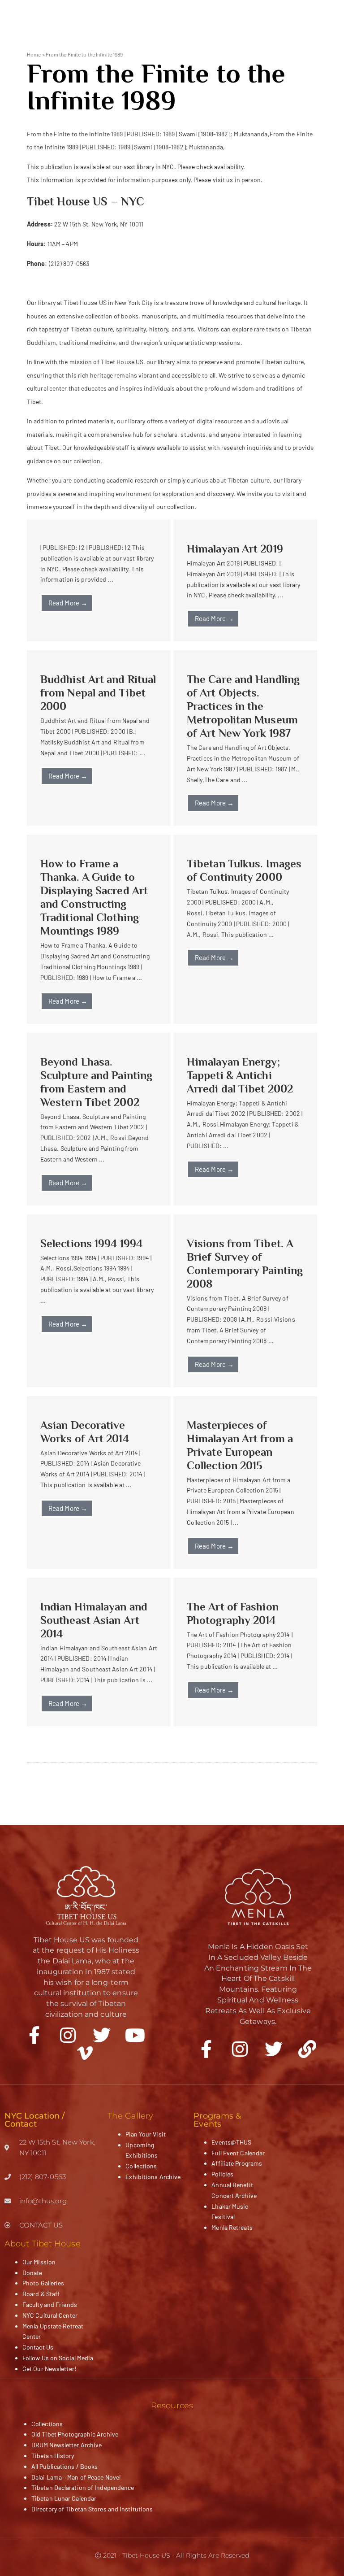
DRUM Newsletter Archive (67, 2445)
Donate (32, 2273)
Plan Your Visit (146, 2134)
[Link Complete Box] (99, 581)
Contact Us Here (50, 283)
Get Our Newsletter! (49, 2369)
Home (34, 54)
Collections (141, 2166)
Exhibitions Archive (153, 2177)
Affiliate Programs (237, 2163)
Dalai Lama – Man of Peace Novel (76, 2477)
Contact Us (38, 2347)
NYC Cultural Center (50, 2315)
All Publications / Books (64, 2466)
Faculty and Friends (50, 2304)
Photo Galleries (43, 2283)
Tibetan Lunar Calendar (64, 2498)
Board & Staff (41, 2294)
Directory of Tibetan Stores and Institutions (92, 2509)
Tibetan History (53, 2456)
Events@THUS (231, 2142)
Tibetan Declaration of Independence (83, 2487)
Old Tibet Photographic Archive (75, 2434)
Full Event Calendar (238, 2153)
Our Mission (39, 2262)
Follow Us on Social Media (58, 2358)
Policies (222, 2174)
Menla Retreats (232, 2227)
